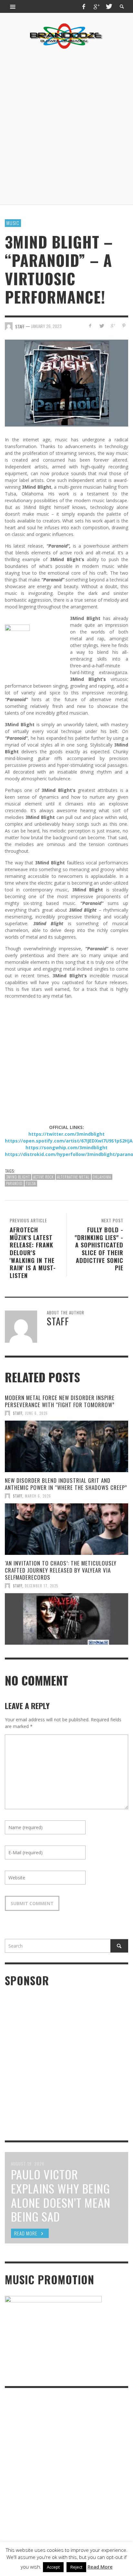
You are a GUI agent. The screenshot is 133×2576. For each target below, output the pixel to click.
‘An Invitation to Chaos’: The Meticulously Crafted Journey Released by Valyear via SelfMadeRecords (61, 1570)
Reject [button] (76, 2567)
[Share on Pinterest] (124, 326)
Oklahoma (102, 1177)
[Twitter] (108, 6)
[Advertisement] (66, 127)
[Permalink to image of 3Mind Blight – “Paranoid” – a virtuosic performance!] (66, 383)
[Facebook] (84, 6)
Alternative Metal (73, 1177)
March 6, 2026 (38, 1496)
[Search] (13, 6)
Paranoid (14, 1183)
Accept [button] (53, 2567)
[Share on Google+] (113, 326)
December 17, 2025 (41, 1586)
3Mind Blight (18, 1177)
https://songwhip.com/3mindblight (66, 1147)
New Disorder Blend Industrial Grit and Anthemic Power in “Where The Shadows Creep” (66, 1484)
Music (13, 223)
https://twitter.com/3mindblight (66, 1134)
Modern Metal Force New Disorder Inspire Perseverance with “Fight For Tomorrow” (60, 1401)
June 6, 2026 (36, 1413)
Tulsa (31, 1183)
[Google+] (96, 6)
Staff (18, 1413)
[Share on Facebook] (90, 326)
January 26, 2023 (46, 326)
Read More (100, 2567)
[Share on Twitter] (102, 326)
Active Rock (44, 1177)
